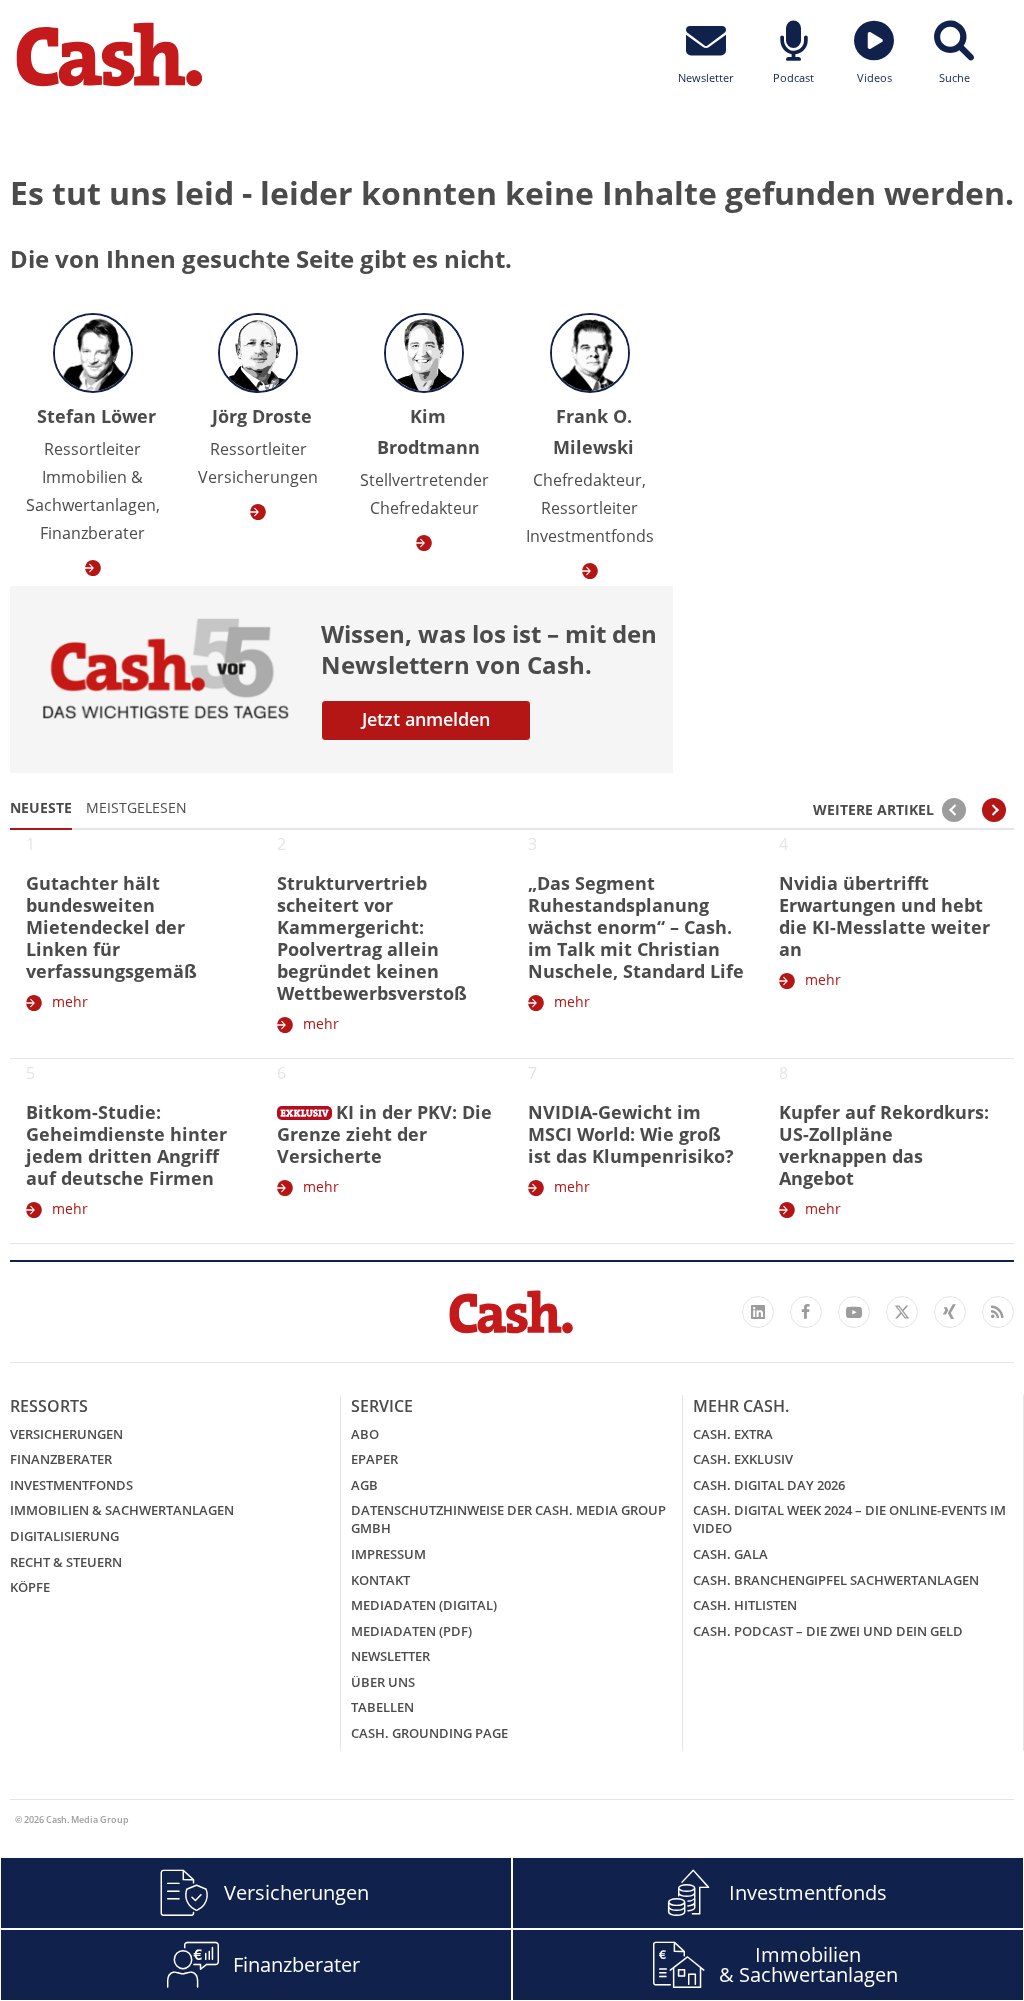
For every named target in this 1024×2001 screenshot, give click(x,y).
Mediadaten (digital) (424, 1605)
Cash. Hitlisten (745, 1605)
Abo (365, 1434)
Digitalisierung (64, 1536)
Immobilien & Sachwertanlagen (122, 1510)
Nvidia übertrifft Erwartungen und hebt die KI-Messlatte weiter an (884, 916)
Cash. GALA (730, 1554)
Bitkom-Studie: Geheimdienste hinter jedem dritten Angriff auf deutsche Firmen (126, 1145)
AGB (364, 1485)
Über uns (383, 1682)
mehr (70, 1001)
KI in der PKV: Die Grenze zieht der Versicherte (384, 1134)
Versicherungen (66, 1434)
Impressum (388, 1554)
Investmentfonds (71, 1485)
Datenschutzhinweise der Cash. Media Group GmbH (508, 1519)
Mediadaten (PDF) (411, 1631)
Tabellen (382, 1707)
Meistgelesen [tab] (136, 807)
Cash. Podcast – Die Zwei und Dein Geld (828, 1631)
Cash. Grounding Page (429, 1733)
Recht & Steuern (66, 1562)
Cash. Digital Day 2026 (769, 1485)
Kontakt (380, 1580)
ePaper (374, 1459)
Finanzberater (61, 1459)
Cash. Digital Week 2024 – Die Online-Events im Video (849, 1519)
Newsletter (390, 1656)
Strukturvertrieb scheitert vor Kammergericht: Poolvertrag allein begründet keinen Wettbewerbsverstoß (372, 938)
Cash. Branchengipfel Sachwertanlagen (836, 1580)
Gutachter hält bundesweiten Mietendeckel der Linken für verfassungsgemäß (111, 927)
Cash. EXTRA (733, 1434)
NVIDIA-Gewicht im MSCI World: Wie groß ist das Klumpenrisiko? (631, 1134)
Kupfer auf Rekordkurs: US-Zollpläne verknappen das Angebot (884, 1145)
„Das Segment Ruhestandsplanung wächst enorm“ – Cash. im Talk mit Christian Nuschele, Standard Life (636, 927)
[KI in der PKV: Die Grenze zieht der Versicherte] (304, 1109)
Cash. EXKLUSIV (743, 1459)
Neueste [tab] (41, 807)
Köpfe (30, 1587)
